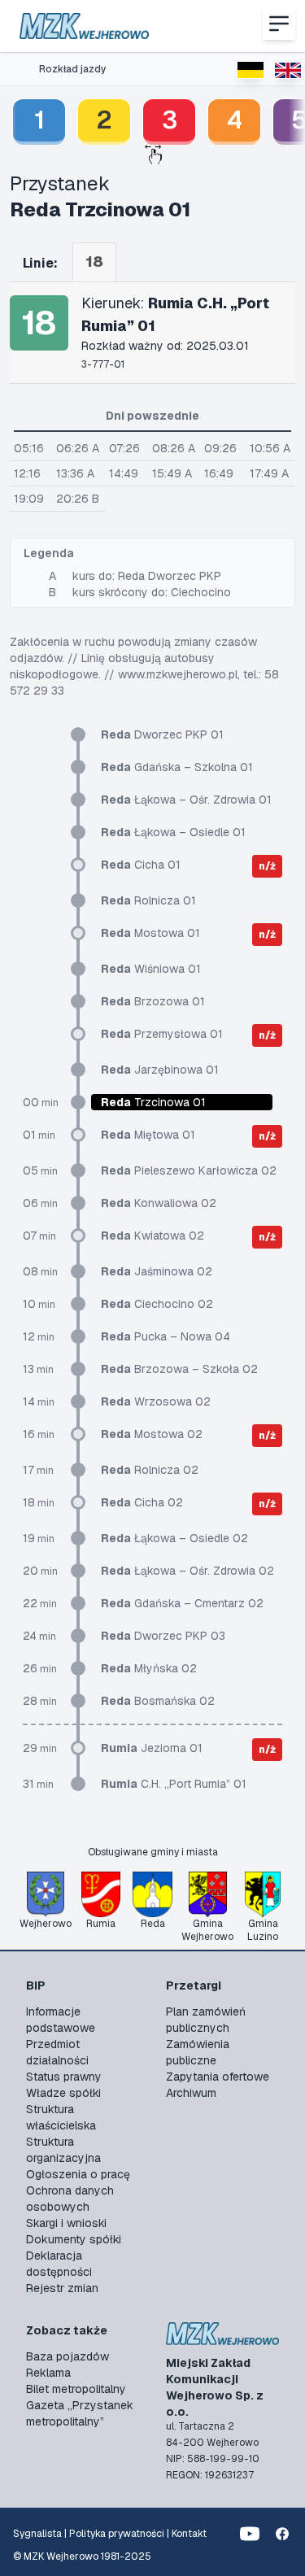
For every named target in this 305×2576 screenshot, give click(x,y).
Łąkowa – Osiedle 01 (173, 832)
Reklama (48, 2373)
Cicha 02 (142, 1502)
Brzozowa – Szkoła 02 (179, 1369)
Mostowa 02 (152, 1434)
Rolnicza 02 (150, 1470)
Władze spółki (63, 2093)
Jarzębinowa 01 (160, 1070)
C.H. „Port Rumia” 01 (174, 1784)
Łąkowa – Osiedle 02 (174, 1538)
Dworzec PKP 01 (162, 734)
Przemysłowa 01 (162, 1034)
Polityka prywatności (117, 2534)
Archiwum (191, 2093)
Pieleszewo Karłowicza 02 (189, 1170)
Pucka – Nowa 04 (166, 1336)
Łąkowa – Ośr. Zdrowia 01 (186, 800)
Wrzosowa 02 (156, 1401)
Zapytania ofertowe (218, 2077)
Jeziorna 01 (152, 1748)
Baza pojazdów (68, 2356)
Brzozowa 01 (153, 1001)
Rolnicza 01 (148, 900)
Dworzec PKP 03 (163, 1636)
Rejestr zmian (62, 2288)
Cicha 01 (141, 865)
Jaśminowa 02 (157, 1271)
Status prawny (64, 2077)
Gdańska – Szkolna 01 (177, 767)
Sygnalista (37, 2534)
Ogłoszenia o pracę (78, 2174)
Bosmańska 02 (158, 1701)
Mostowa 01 (150, 933)
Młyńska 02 (149, 1668)
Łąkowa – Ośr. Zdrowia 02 (187, 1571)
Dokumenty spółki (74, 2239)
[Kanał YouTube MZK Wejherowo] (250, 2534)
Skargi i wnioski (66, 2223)
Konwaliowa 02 (159, 1203)
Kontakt (189, 2534)
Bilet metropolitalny (76, 2389)
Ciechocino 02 (157, 1304)
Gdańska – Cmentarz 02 (182, 1603)
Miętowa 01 (148, 1135)
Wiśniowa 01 (151, 969)
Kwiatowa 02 (152, 1236)
